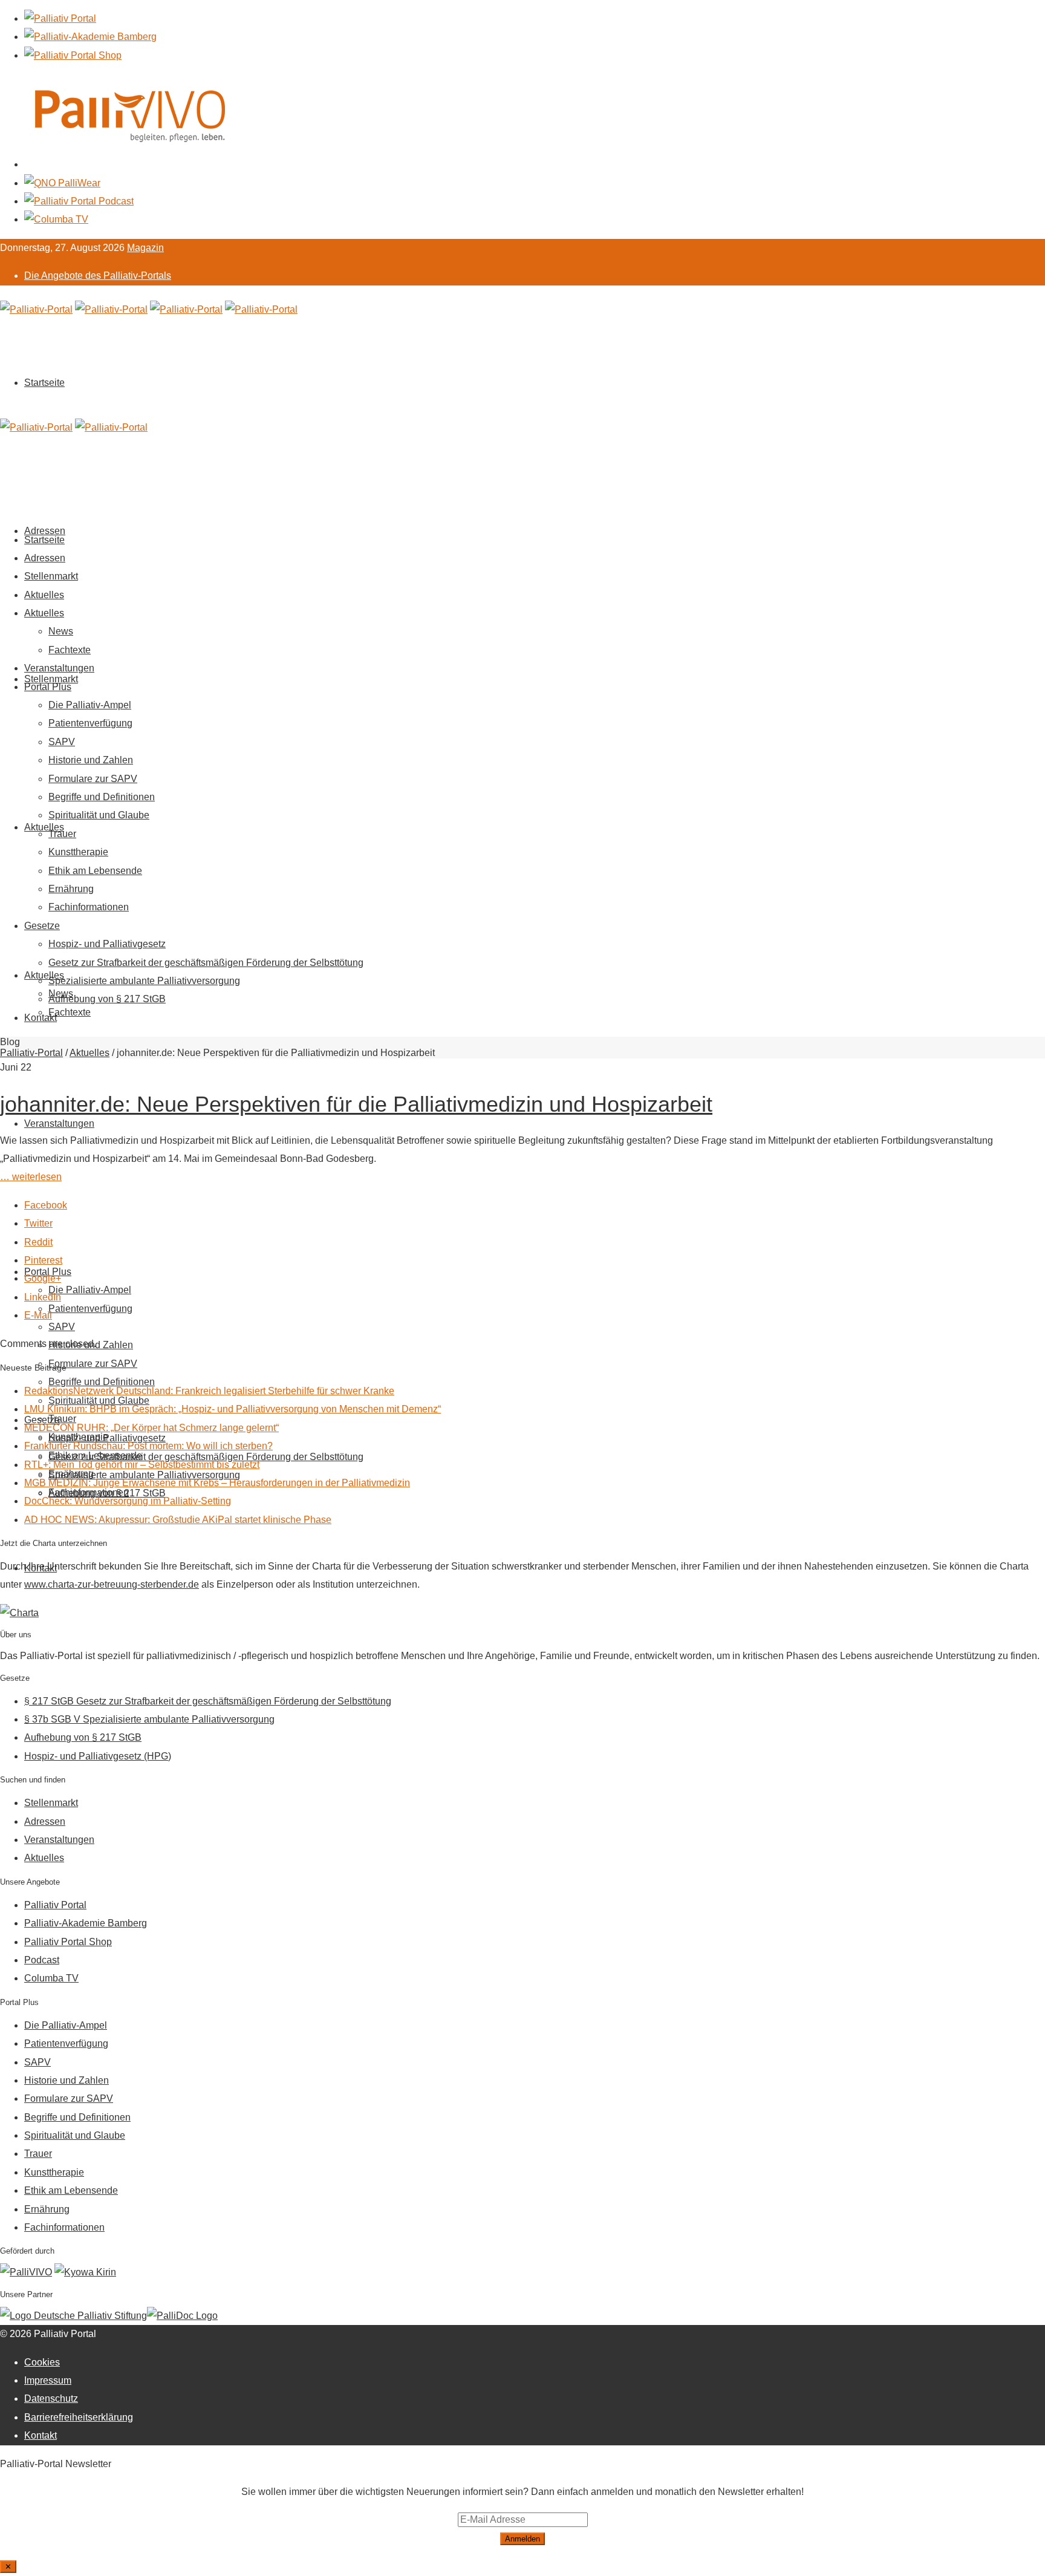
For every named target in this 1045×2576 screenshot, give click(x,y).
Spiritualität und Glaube (99, 815)
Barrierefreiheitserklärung (79, 2417)
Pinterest (43, 1260)
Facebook (46, 1205)
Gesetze (42, 926)
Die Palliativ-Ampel (90, 1290)
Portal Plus (48, 687)
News (61, 631)
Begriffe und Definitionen (102, 797)
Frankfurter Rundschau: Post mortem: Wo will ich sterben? (148, 1446)
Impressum (48, 2380)
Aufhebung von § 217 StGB (107, 999)
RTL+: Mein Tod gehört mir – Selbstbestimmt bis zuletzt (142, 1465)
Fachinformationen (89, 907)
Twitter (38, 1223)
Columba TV (51, 1978)
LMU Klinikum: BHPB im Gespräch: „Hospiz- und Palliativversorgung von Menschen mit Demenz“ (233, 1409)
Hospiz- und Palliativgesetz (107, 944)
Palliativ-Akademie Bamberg (86, 1923)
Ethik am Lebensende (95, 871)
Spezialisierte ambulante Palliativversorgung (144, 981)
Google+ (43, 1278)
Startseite (44, 383)
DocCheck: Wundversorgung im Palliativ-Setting (128, 1501)
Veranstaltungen (59, 1123)
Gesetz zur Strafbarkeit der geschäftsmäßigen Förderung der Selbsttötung (206, 963)
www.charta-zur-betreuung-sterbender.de (112, 1584)
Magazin (145, 248)
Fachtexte (70, 1012)
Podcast (42, 1960)
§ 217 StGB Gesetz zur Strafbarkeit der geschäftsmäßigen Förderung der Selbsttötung (208, 1701)
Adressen (45, 558)
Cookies (42, 2362)
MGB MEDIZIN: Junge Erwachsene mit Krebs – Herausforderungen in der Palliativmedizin (217, 1483)
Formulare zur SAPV (93, 1364)
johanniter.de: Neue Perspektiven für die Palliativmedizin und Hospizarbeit (356, 1104)
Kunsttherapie (78, 852)
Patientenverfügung (90, 1309)
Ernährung (71, 889)
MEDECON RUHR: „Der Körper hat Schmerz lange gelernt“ (151, 1428)
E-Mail (38, 1315)
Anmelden (522, 2539)
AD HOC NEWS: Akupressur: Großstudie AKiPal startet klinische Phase (178, 1520)
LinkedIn (43, 1297)
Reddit (38, 1242)
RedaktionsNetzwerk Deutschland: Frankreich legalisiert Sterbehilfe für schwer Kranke (209, 1391)
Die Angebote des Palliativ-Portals (98, 276)
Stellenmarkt (51, 679)
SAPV (62, 1327)
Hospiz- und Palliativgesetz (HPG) (98, 1756)
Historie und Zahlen (91, 760)
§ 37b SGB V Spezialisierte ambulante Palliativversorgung (149, 1719)
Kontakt (41, 1018)
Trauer (62, 834)
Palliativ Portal (55, 1905)
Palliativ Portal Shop (68, 1942)
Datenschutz (51, 2398)
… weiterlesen (31, 1177)
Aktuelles (44, 827)
